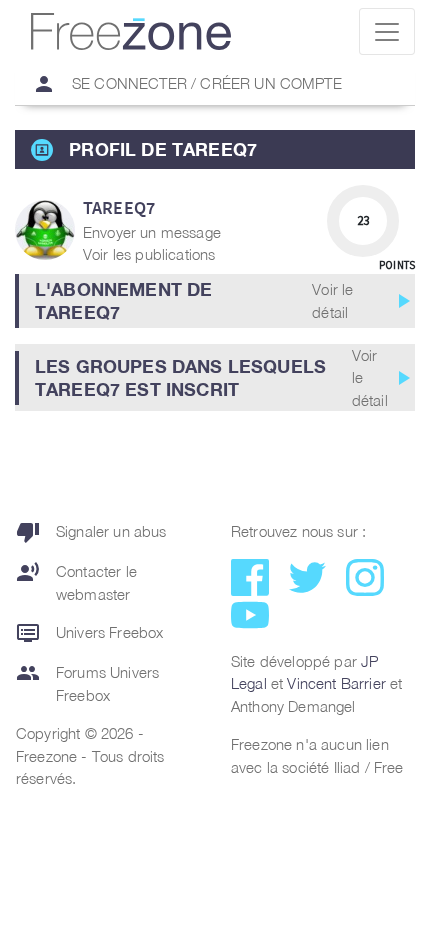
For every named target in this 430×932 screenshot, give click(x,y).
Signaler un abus (91, 532)
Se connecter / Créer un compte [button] (187, 84)
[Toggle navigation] (387, 31)
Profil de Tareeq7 (163, 149)
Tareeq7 (119, 207)
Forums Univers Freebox (87, 682)
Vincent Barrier (336, 683)
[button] (215, 301)
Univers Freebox (89, 633)
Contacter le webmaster (76, 581)
